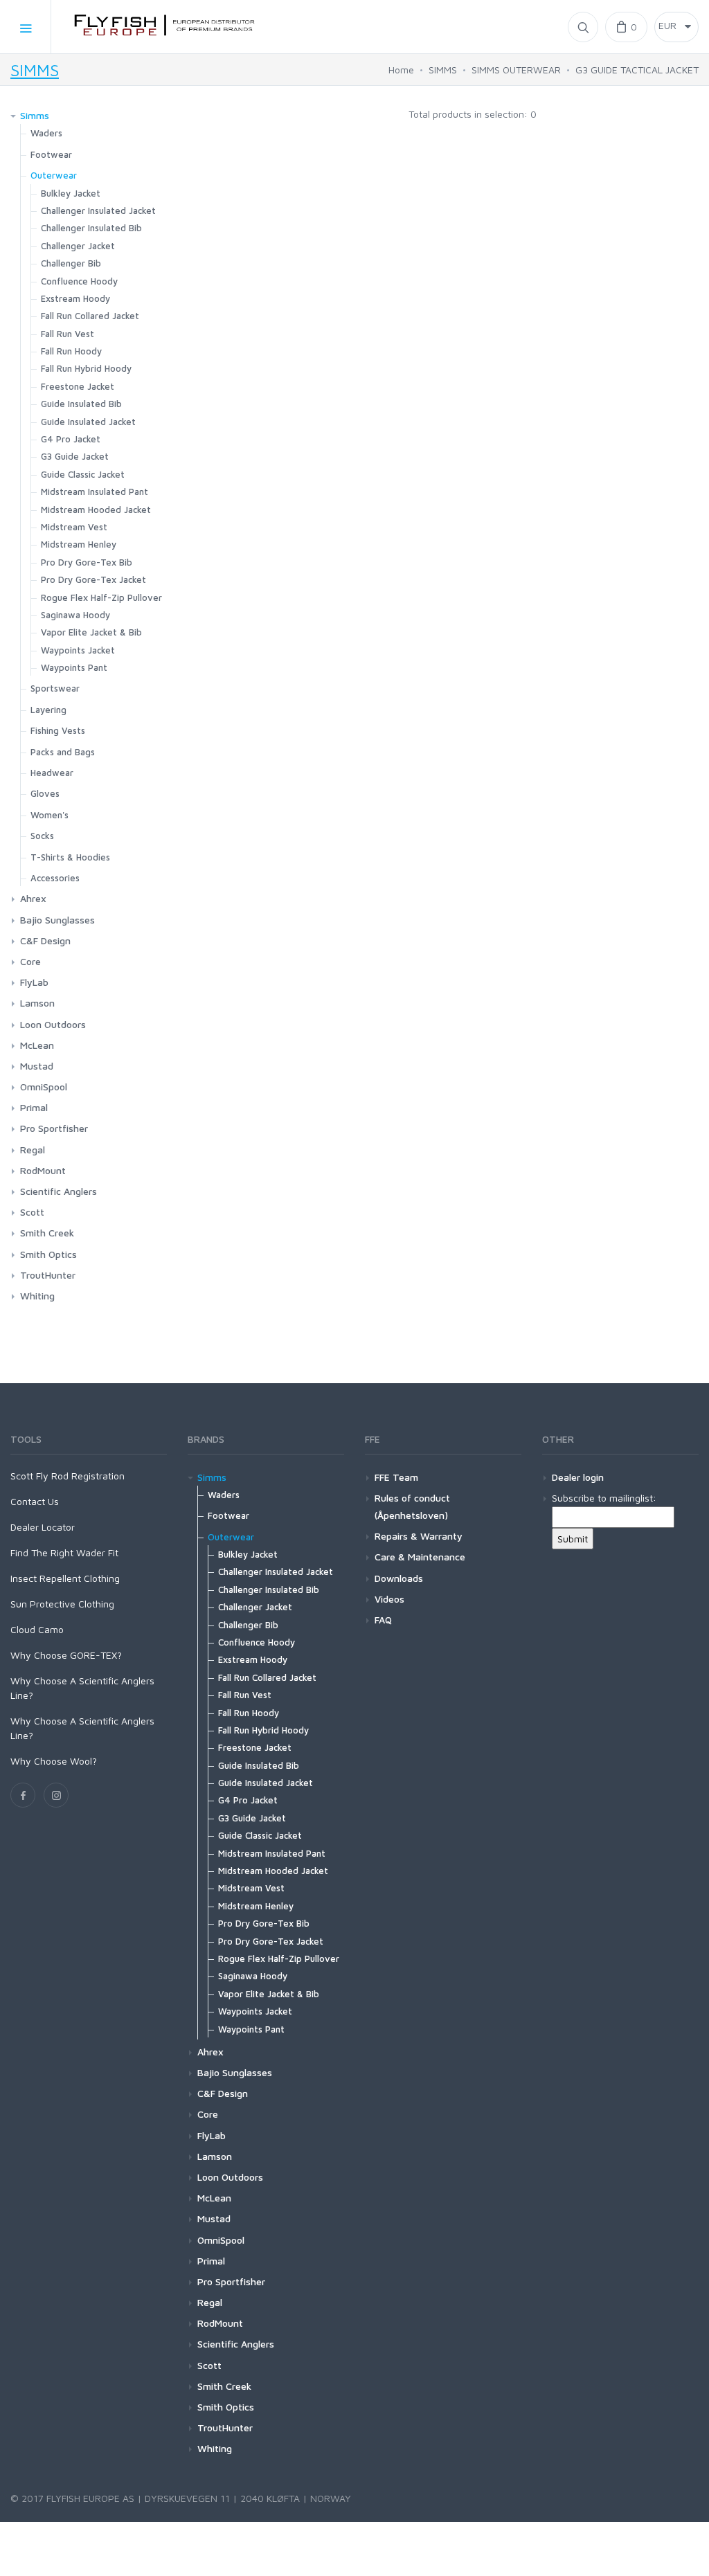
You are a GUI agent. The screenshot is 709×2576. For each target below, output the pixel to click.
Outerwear (54, 175)
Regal (33, 1150)
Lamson (37, 1003)
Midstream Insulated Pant (95, 492)
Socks (42, 836)
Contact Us (35, 1501)
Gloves (45, 793)
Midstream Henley (79, 544)
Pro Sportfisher (54, 1128)
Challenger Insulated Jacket (98, 210)
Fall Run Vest (68, 334)
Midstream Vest (74, 527)
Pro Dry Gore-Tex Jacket (93, 579)
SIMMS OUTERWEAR (516, 70)
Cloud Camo (37, 1629)
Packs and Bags (63, 752)
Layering (48, 710)
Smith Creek (47, 1233)
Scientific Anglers (59, 1191)
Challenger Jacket (78, 246)
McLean (37, 1045)
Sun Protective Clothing (62, 1604)
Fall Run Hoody (71, 351)
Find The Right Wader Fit (64, 1552)
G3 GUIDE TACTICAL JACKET (637, 70)
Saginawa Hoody (75, 615)
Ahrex (33, 898)
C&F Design (45, 940)
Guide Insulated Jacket (88, 422)
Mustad (37, 1066)
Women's (50, 815)
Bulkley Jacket (71, 193)
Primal (34, 1107)
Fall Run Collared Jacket (90, 316)
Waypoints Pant (74, 667)
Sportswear (55, 688)
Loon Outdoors (53, 1024)
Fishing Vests (58, 730)
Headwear (52, 773)
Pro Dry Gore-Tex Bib (87, 562)
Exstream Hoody (75, 298)
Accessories (55, 878)
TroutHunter (48, 1275)
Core (30, 961)
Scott (32, 1212)
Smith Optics (48, 1254)
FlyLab (34, 982)
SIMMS (35, 70)
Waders (46, 133)
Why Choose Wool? (54, 1761)
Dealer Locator (43, 1527)
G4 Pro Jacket (71, 439)
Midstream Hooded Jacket (96, 510)
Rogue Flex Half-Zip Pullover (101, 597)
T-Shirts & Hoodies (70, 857)
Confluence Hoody (79, 281)
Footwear (51, 154)
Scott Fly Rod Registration (68, 1476)
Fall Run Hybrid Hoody (86, 368)
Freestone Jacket (78, 386)
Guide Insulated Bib (81, 404)
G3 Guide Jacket (75, 456)
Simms (35, 115)
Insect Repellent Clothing (65, 1578)
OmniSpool (44, 1087)
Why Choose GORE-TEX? (66, 1655)
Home (401, 70)
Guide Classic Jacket (83, 474)
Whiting (37, 1296)
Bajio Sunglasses (57, 920)
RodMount (43, 1170)
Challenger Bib (71, 263)
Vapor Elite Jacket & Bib (91, 632)
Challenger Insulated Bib (91, 228)
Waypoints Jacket (78, 650)
